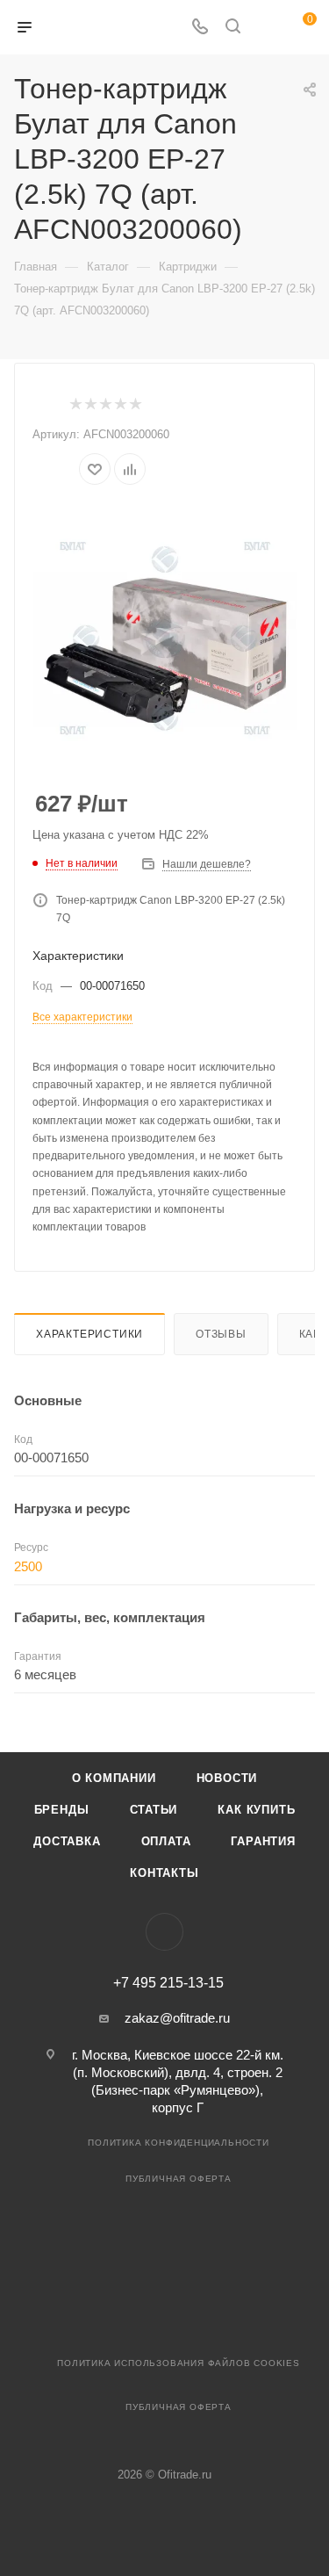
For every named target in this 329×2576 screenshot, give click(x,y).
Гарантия (263, 1841)
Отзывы (221, 1334)
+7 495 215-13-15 (168, 1983)
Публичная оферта (179, 2179)
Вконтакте (164, 1932)
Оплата (166, 1841)
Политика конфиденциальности (179, 2143)
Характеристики (89, 1334)
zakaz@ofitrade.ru (177, 2018)
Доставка (67, 1841)
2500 (28, 1566)
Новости (227, 1778)
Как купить (256, 1810)
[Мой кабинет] (266, 28)
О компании (114, 1778)
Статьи (154, 1810)
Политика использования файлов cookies (179, 2363)
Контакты (164, 1873)
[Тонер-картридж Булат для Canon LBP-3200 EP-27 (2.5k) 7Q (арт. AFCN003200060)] (165, 639)
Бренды (62, 1810)
